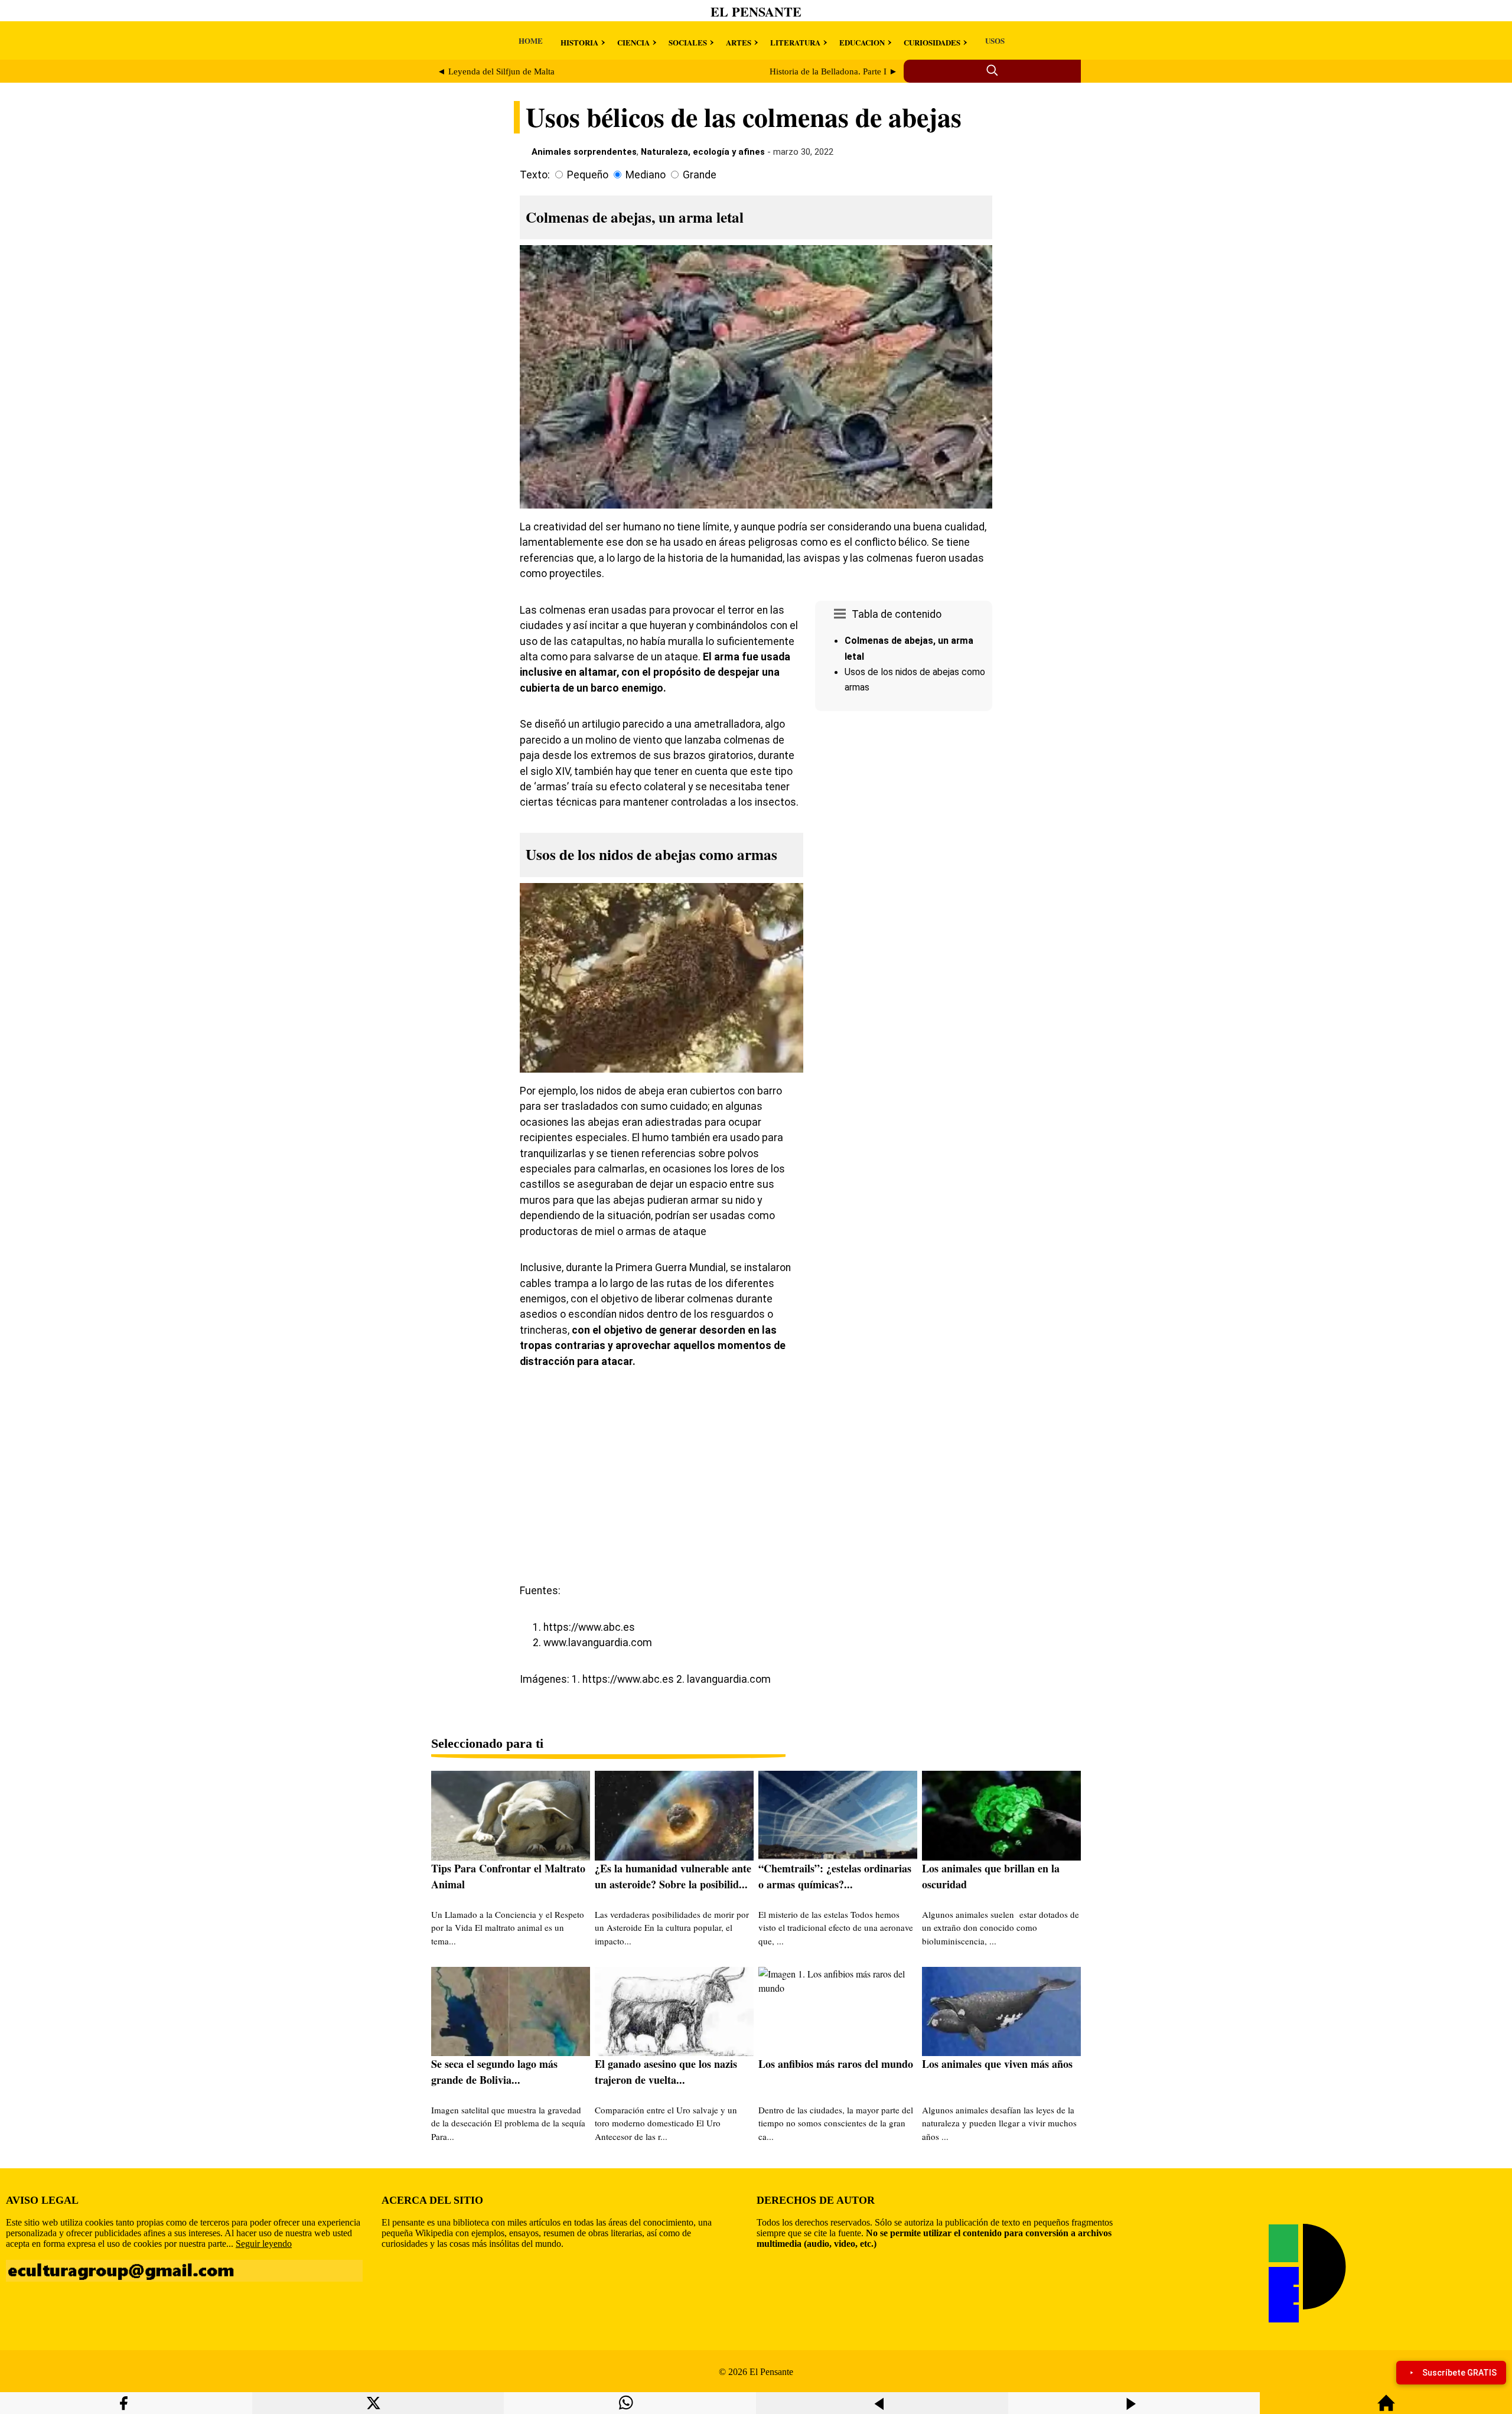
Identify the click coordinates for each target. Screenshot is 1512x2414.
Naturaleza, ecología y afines (703, 152)
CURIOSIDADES (932, 42)
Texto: (535, 175)
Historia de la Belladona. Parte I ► (834, 71)
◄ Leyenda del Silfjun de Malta (496, 71)
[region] (904, 816)
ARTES (739, 42)
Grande (700, 175)
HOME (531, 40)
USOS (995, 40)
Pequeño (588, 175)
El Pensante (756, 12)
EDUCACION (862, 42)
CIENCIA (633, 42)
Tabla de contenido (897, 614)
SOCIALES (688, 42)
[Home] (1386, 2408)
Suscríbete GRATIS (1459, 2373)
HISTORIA (579, 42)
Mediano (646, 175)
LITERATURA (795, 42)
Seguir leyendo (264, 2244)
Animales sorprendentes (584, 152)
